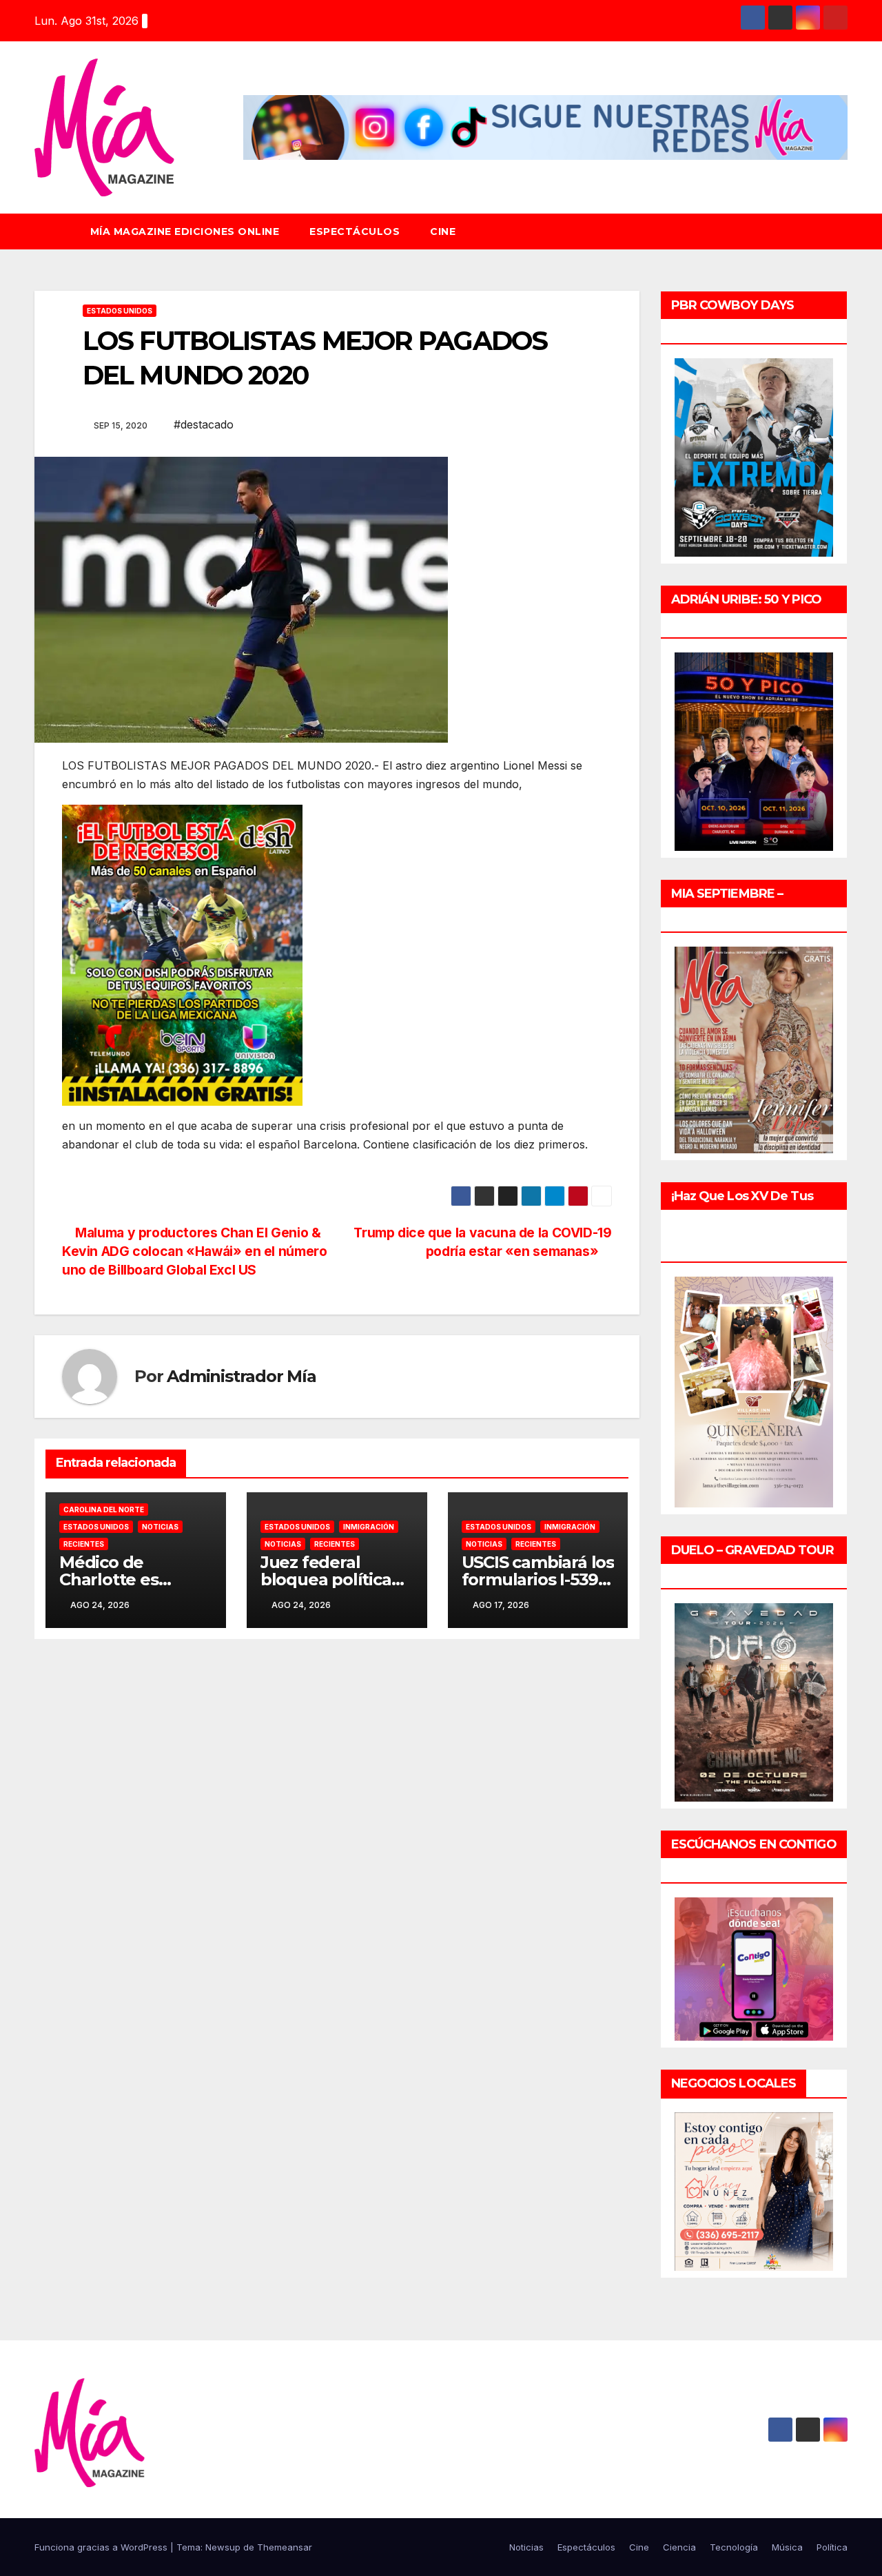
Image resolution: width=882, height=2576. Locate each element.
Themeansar (285, 2547)
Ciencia (679, 2547)
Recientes (84, 1544)
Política (832, 2547)
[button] (843, 231)
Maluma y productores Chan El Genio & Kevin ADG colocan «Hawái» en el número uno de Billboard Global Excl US (194, 1251)
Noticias (160, 1527)
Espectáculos (355, 231)
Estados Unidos (120, 311)
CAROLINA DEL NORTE (104, 1509)
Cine (443, 231)
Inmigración (369, 1527)
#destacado (204, 424)
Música (787, 2547)
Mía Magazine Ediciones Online (185, 231)
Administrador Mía (242, 1376)
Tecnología (734, 2547)
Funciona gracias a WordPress (102, 2547)
